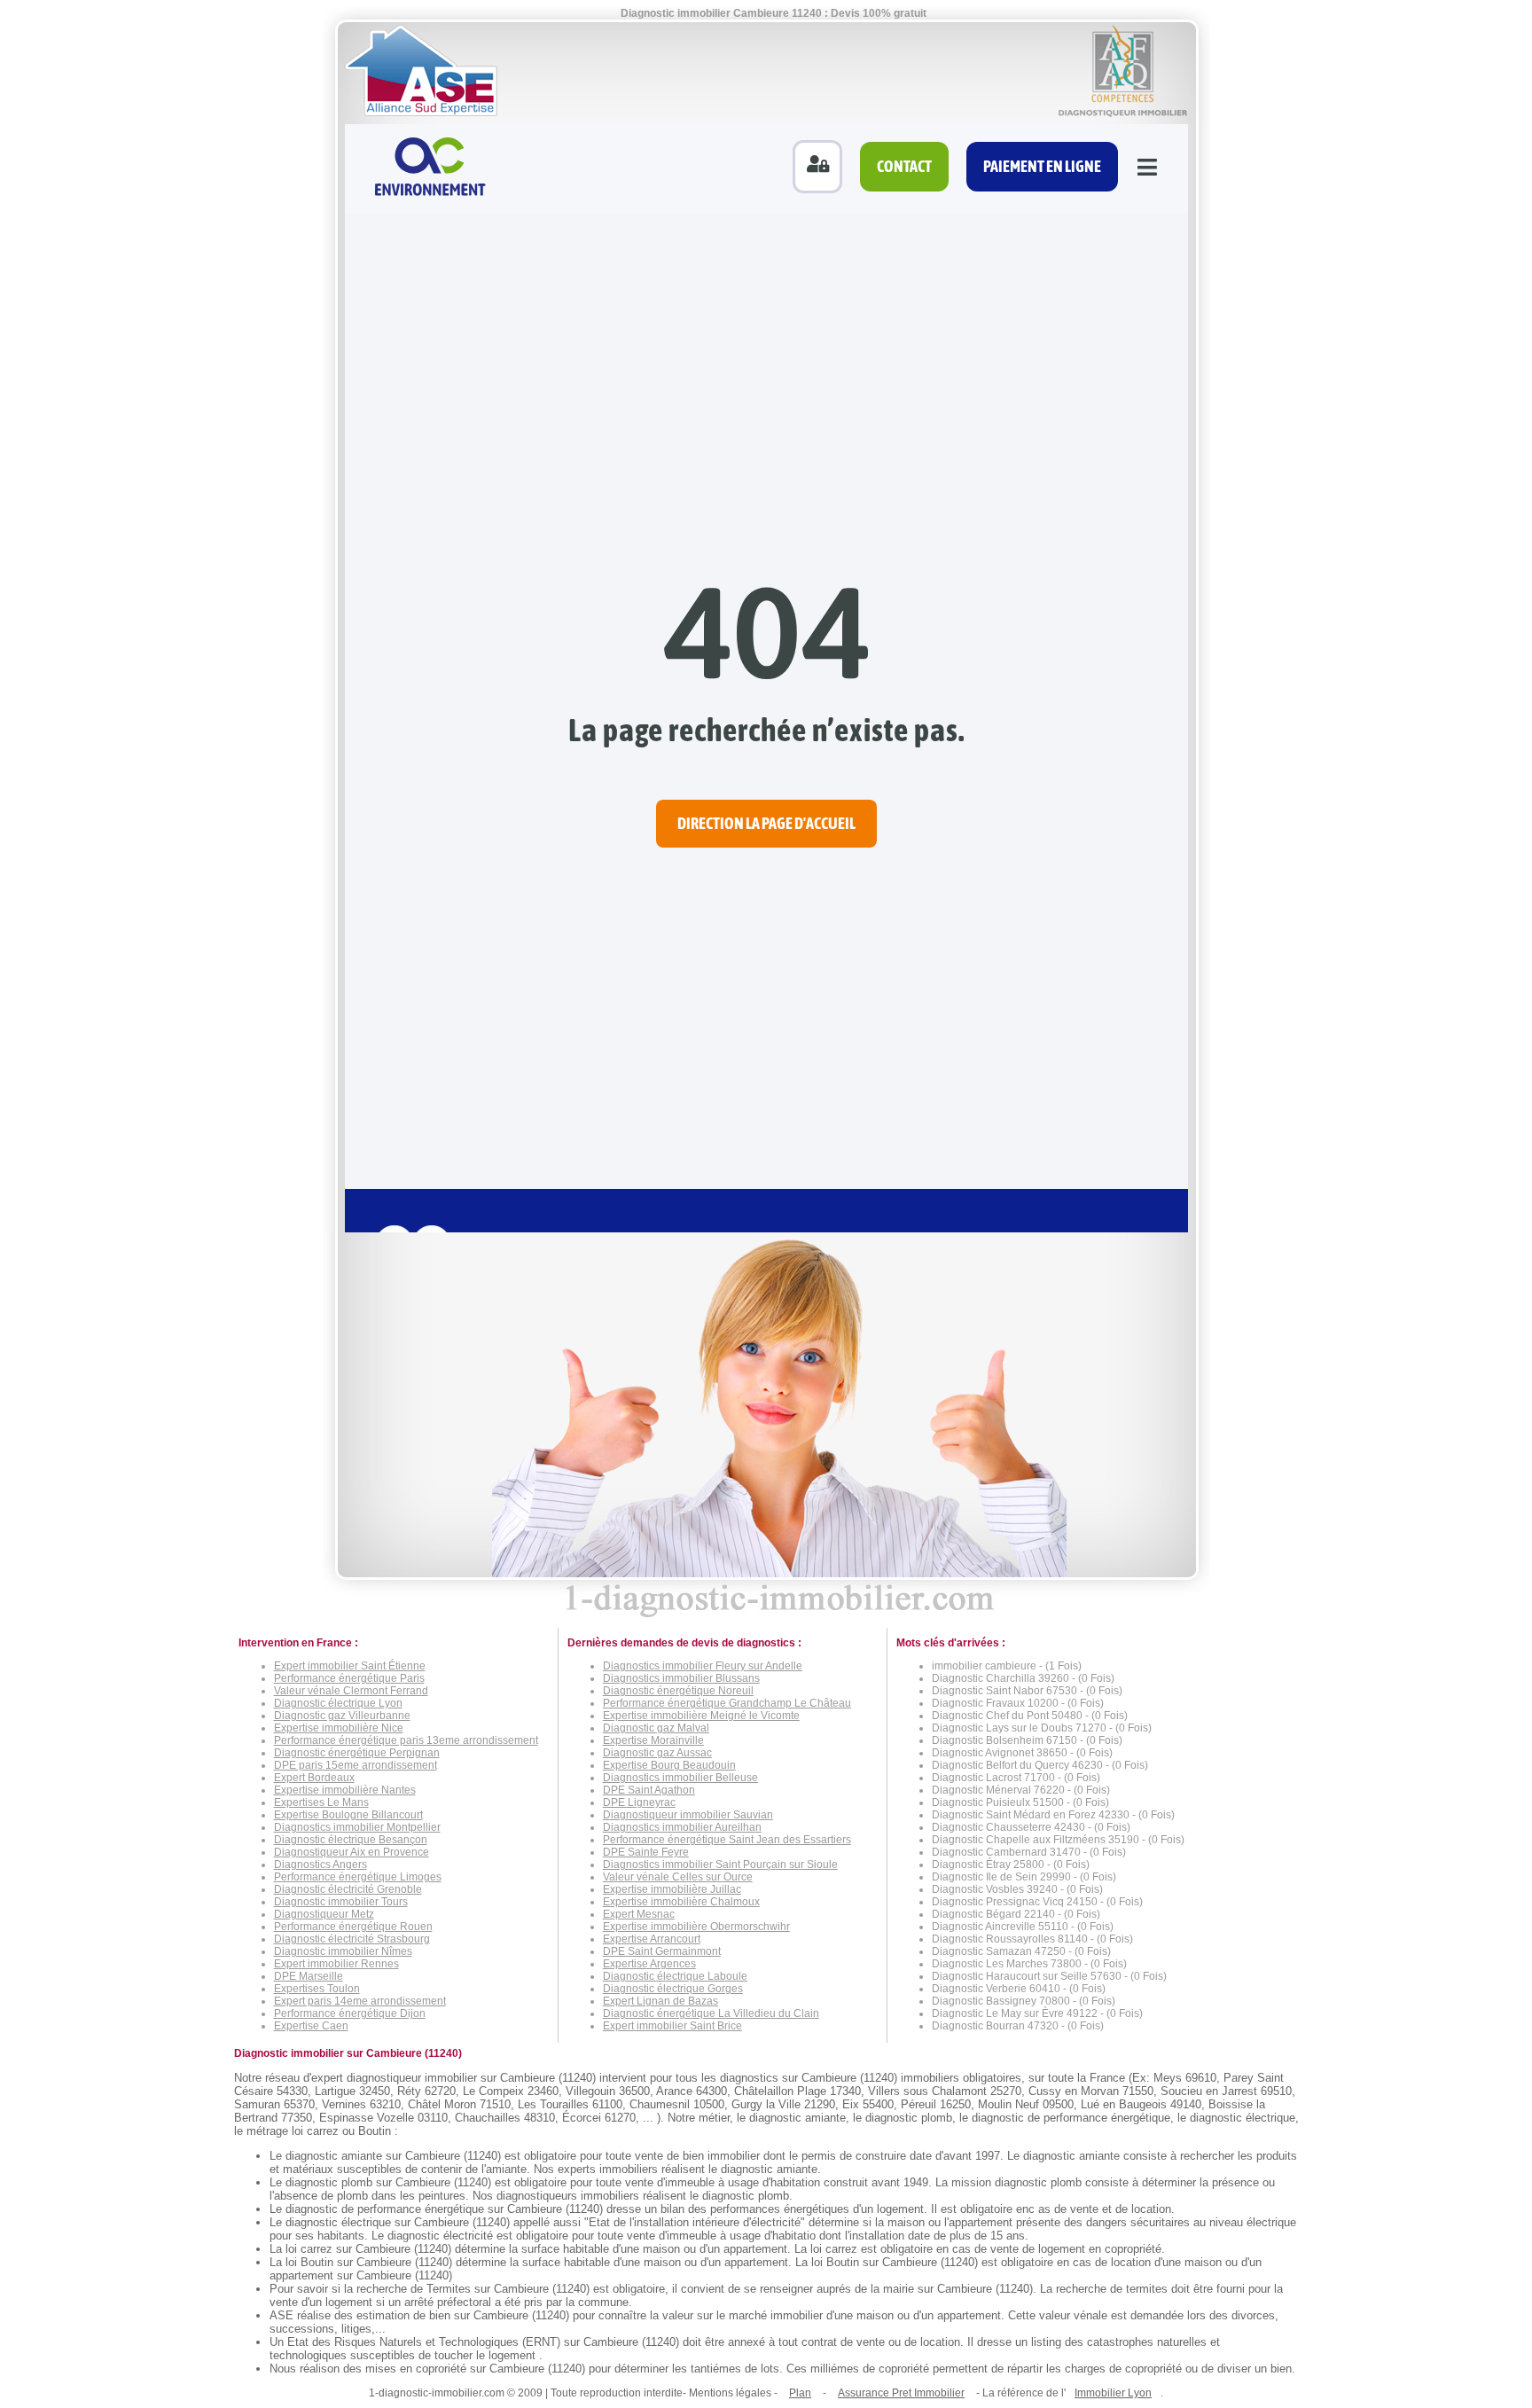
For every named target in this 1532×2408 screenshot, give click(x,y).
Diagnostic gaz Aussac (657, 1753)
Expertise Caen (311, 2026)
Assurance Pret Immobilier (901, 2393)
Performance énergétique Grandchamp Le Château (727, 1703)
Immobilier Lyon (1113, 2393)
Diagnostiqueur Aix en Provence (352, 1852)
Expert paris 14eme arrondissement (360, 2001)
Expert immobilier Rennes (336, 1964)
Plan (800, 2393)
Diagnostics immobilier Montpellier (357, 1827)
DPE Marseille (309, 1976)
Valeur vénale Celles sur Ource (678, 1877)
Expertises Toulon (317, 1989)
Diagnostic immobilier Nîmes (343, 1951)
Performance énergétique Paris (349, 1678)
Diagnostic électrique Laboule (675, 1976)
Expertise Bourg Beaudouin (669, 1765)
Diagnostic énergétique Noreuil (678, 1691)
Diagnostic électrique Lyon (338, 1703)
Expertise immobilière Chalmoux (681, 1902)
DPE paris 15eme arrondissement (356, 1765)
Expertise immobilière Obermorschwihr (696, 1927)
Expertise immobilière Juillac (672, 1889)
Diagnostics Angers (320, 1865)
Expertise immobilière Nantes (345, 1790)
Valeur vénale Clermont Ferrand (351, 1691)
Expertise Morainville (653, 1740)
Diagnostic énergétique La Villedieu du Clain (711, 2013)
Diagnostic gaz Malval (656, 1728)
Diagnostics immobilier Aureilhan (682, 1827)
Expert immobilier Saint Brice (672, 2026)
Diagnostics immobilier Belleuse (680, 1778)
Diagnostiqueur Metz (324, 1914)
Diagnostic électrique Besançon (351, 1840)
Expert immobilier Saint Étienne (350, 1666)
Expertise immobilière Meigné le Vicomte (701, 1716)
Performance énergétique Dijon (350, 2013)
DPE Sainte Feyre (646, 1852)
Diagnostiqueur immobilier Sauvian (688, 1815)
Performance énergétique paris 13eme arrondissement (406, 1740)
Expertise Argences (649, 1964)
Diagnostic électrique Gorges (673, 1989)
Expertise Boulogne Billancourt (348, 1815)
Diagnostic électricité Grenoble (348, 1889)
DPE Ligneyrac (639, 1802)
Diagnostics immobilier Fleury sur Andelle (703, 1666)
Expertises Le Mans (321, 1802)
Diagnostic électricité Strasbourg (352, 1939)
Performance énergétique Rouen (353, 1927)
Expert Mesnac (639, 1914)
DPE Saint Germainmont (662, 1951)
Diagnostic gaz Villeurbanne (342, 1716)
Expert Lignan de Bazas (660, 2001)
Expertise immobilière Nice (339, 1728)
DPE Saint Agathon (649, 1790)
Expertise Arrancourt (652, 1939)
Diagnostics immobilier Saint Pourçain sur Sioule (720, 1865)
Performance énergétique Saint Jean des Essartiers (727, 1840)
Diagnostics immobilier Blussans (681, 1678)
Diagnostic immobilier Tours (341, 1902)
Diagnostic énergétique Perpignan (357, 1753)
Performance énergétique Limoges (358, 1877)
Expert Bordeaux (314, 1778)
